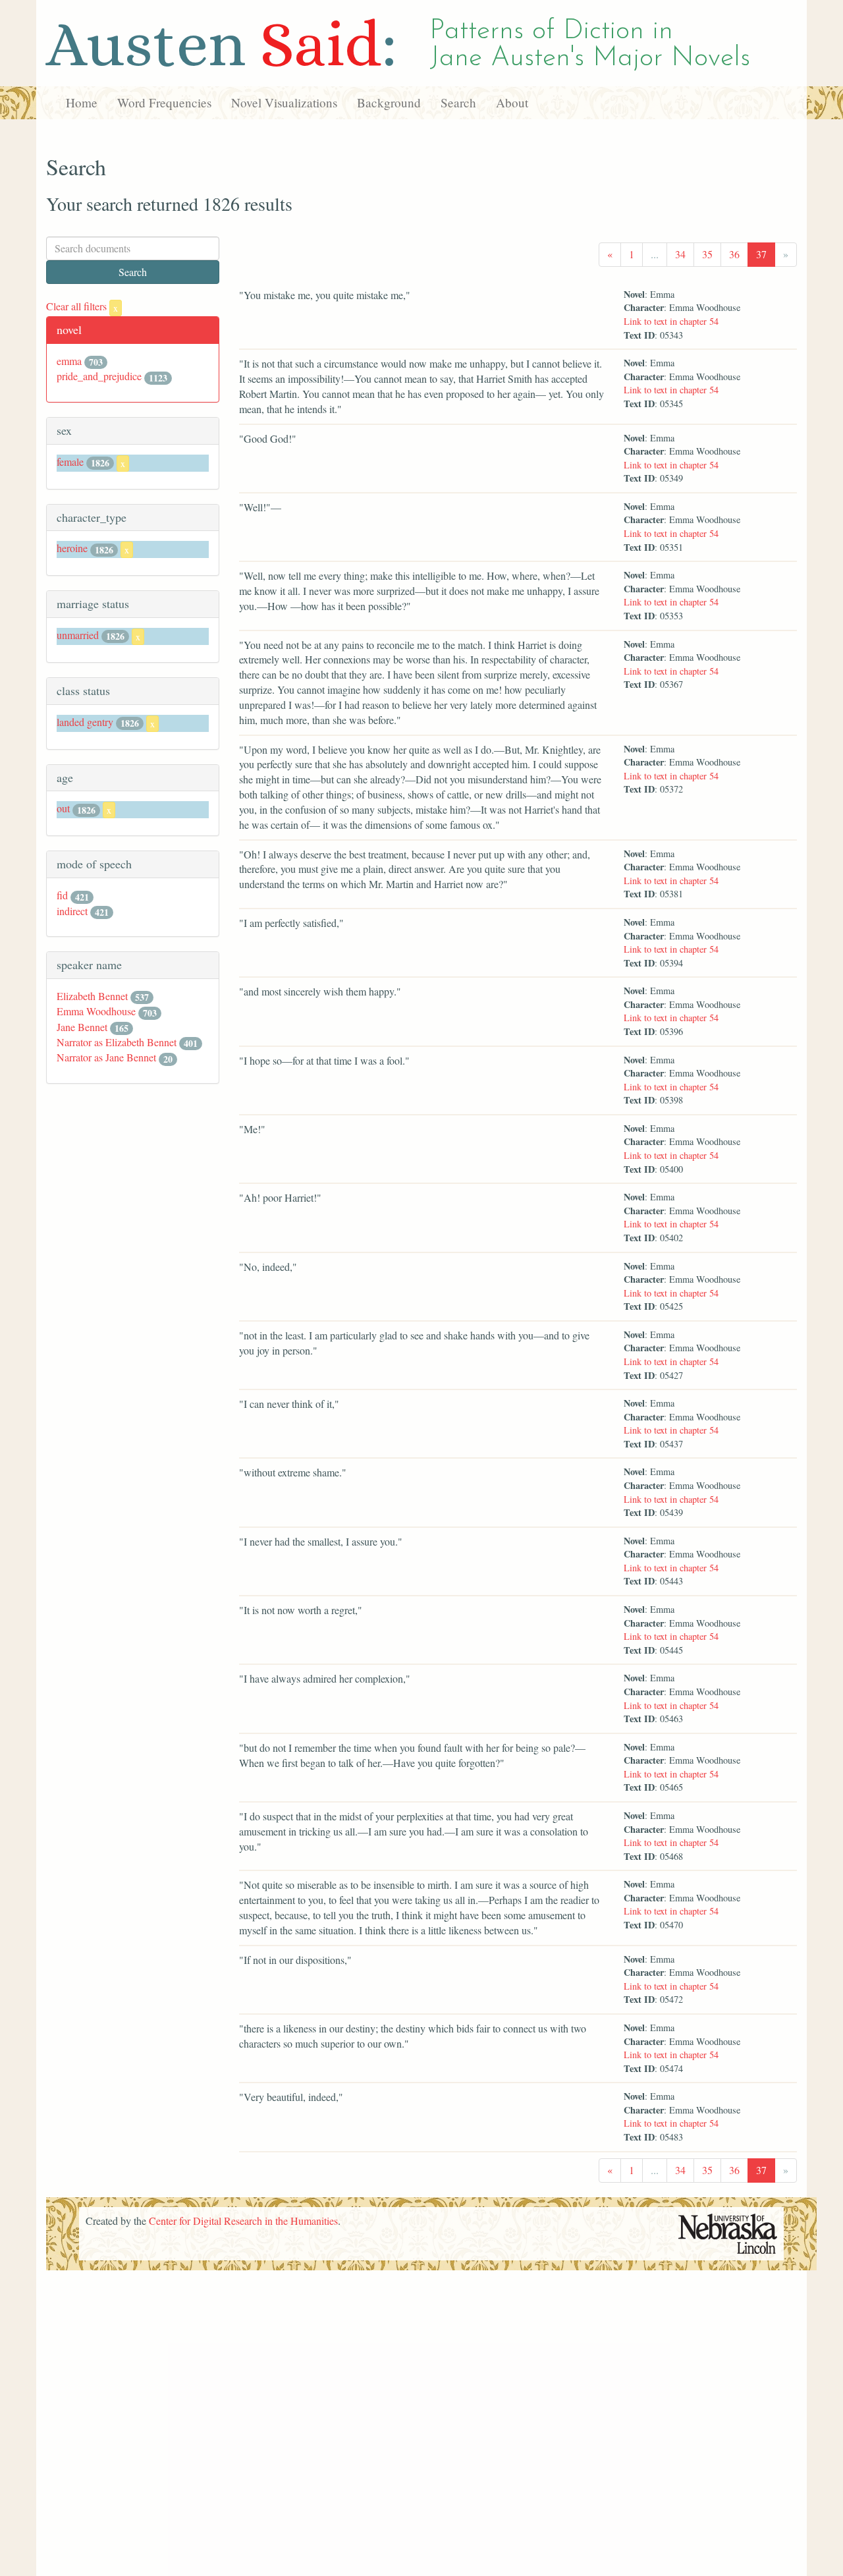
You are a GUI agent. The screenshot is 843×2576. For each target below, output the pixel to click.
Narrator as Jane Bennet (106, 1057)
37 (761, 254)
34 (680, 254)
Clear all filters (82, 306)
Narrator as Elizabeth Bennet (117, 1042)
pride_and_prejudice (99, 376)
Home (82, 102)
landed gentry (85, 722)
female (70, 462)
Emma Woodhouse (96, 1011)
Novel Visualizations (284, 102)
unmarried (78, 635)
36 (734, 254)
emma (69, 361)
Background (389, 102)
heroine (72, 548)
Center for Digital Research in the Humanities (243, 2221)
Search (458, 102)
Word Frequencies (164, 102)
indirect (72, 911)
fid (62, 895)
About (512, 102)
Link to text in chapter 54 (671, 321)
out (63, 808)
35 (707, 254)
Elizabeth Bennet (92, 996)
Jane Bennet (82, 1027)
